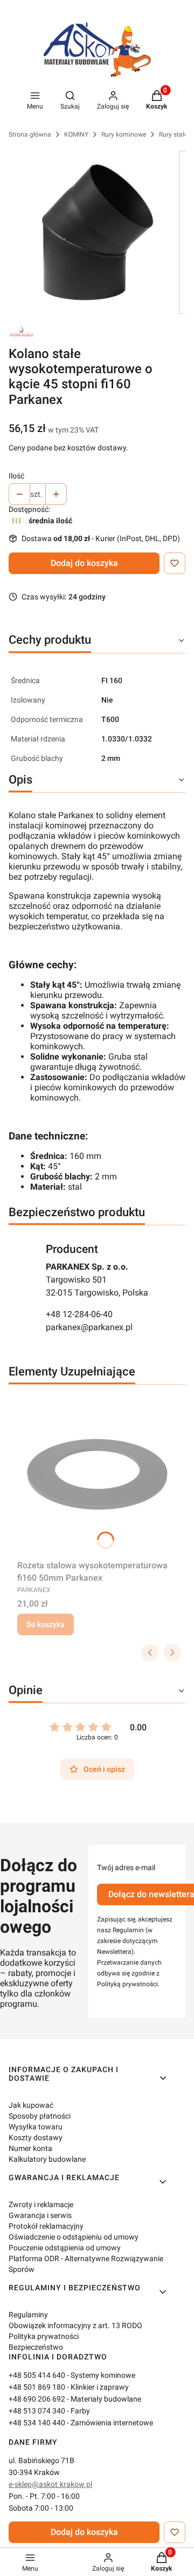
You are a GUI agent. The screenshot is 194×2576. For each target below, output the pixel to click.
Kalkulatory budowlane (47, 2159)
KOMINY (76, 134)
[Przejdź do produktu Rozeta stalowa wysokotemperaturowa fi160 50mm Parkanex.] (97, 1474)
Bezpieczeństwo (36, 2347)
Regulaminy (28, 2315)
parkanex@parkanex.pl (89, 1327)
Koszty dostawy (36, 2137)
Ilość (16, 476)
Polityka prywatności (44, 2336)
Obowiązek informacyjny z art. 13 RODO (75, 2325)
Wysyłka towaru (36, 2127)
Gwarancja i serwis (40, 2215)
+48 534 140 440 (37, 2423)
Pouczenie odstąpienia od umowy (65, 2248)
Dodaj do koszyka (84, 563)
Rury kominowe (124, 134)
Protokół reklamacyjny (46, 2226)
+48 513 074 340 (37, 2411)
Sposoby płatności (40, 2116)
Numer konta (30, 2148)
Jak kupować (31, 2105)
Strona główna (30, 134)
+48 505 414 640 (37, 2375)
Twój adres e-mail (126, 1867)
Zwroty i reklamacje (41, 2204)
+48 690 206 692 (37, 2399)
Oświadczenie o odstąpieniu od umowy (74, 2237)
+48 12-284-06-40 (79, 1314)
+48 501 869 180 (37, 2387)
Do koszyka (46, 1624)
